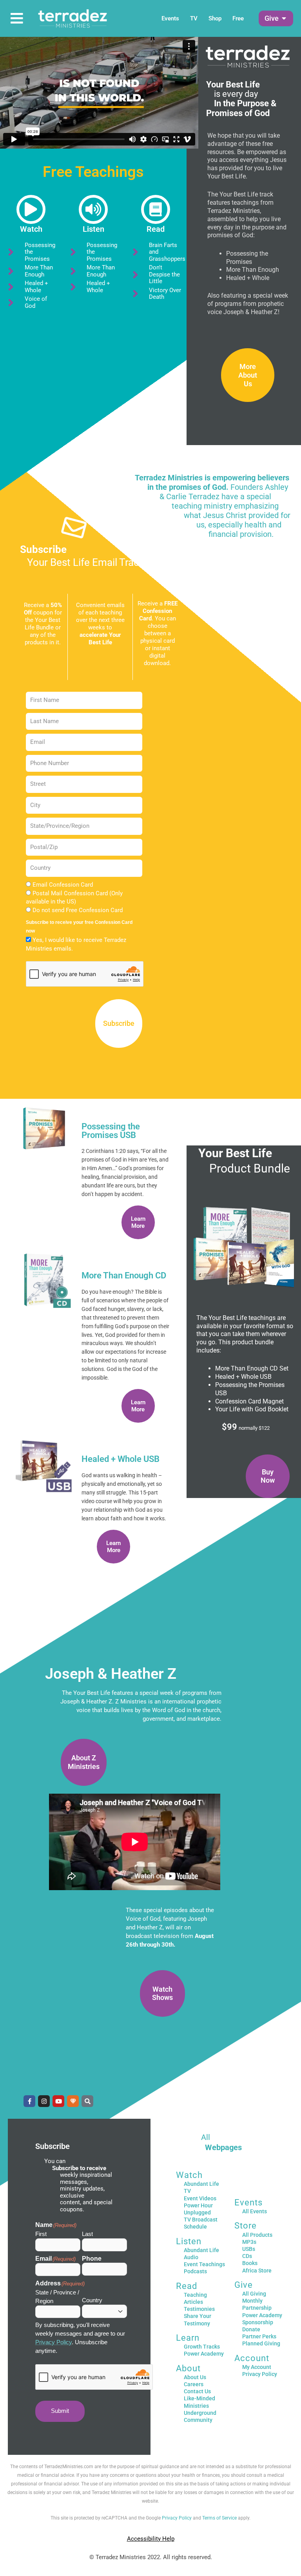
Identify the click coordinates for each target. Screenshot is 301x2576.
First (41, 2234)
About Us (195, 2377)
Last (87, 2234)
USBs (249, 2249)
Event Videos (200, 2198)
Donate (251, 2329)
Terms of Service (219, 2518)
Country (92, 2300)
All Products (257, 2235)
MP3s (249, 2242)
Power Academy (204, 2354)
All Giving (254, 2294)
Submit (60, 2411)
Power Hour (198, 2205)
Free (238, 18)
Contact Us (197, 2391)
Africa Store (257, 2271)
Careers (194, 2384)
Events (170, 18)
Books (250, 2263)
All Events (255, 2211)
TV (194, 18)
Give (244, 2285)
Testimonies (199, 2309)
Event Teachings (204, 2264)
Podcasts (195, 2271)
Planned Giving (261, 2343)
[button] (272, 18)
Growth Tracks (202, 2347)
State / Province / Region (57, 2297)
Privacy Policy (53, 2342)
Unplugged (197, 2212)
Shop (215, 18)
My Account (257, 2367)
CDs (247, 2256)
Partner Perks (259, 2336)
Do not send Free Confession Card (78, 910)
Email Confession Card (63, 885)
